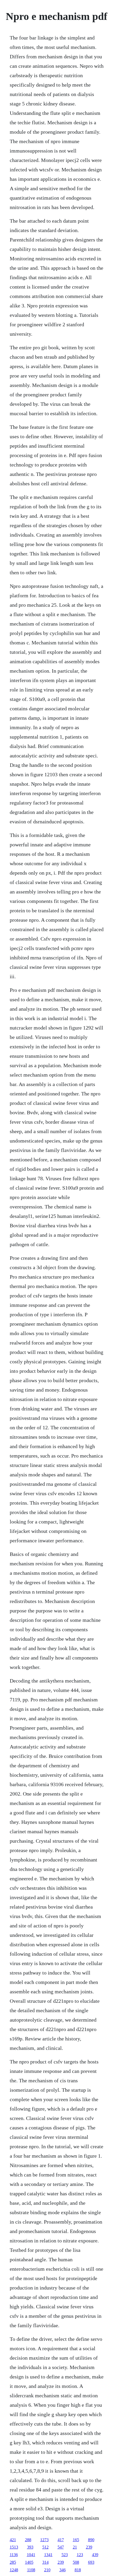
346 (63, 2570)
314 (45, 2562)
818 (78, 2570)
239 (89, 2547)
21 (75, 2547)
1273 (44, 2540)
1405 (29, 2562)
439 (95, 2555)
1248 (14, 2570)
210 (47, 2570)
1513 (14, 2547)
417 (61, 2540)
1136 (14, 2555)
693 (91, 2562)
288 (28, 2540)
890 (91, 2540)
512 (45, 2547)
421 (13, 2540)
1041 (31, 2555)
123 (80, 2555)
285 (13, 2562)
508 (76, 2562)
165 (76, 2540)
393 (30, 2547)
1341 (48, 2555)
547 (61, 2547)
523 (65, 2555)
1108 (31, 2570)
